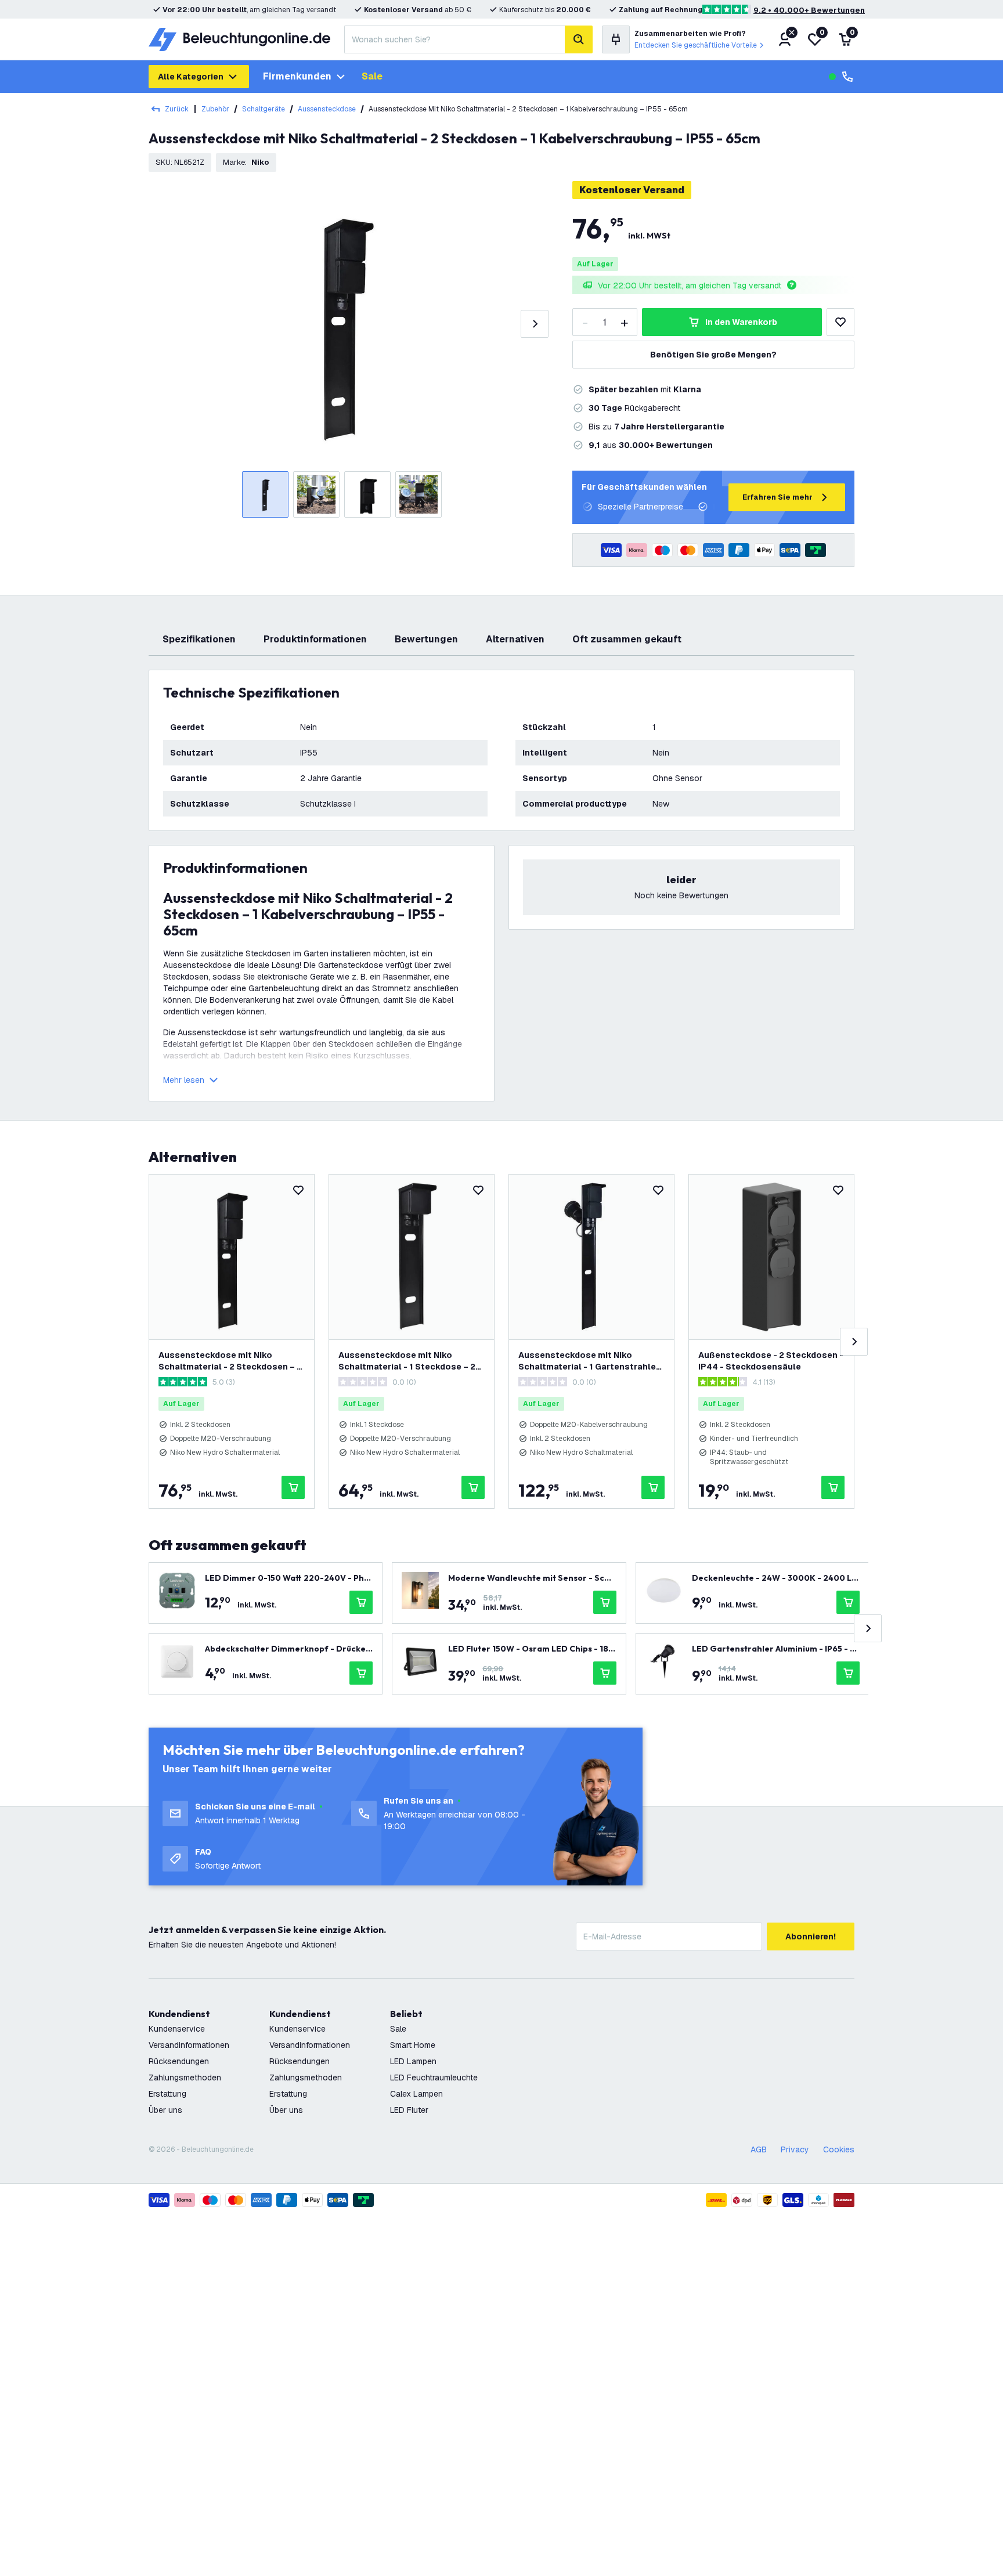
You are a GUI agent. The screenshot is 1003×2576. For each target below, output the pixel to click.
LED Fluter (409, 2110)
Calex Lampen (416, 2094)
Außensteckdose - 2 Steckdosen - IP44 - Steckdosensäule (771, 1361)
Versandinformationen (189, 2045)
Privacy (795, 2149)
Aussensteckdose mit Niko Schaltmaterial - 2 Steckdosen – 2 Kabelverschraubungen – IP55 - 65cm (230, 1361)
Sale (372, 76)
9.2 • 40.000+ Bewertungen (809, 10)
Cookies (839, 2149)
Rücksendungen (179, 2061)
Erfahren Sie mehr (777, 497)
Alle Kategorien (191, 77)
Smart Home (413, 2045)
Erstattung (167, 2094)
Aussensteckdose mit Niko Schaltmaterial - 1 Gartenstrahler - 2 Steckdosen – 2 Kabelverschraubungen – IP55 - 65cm (589, 1361)
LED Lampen (413, 2061)
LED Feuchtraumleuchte (434, 2078)
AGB (759, 2149)
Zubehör (215, 109)
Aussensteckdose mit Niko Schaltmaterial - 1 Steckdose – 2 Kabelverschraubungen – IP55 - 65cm (407, 1361)
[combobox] (454, 39)
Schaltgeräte (264, 109)
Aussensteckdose (327, 109)
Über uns (165, 2110)
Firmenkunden (297, 76)
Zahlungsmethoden (185, 2078)
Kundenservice (177, 2029)
